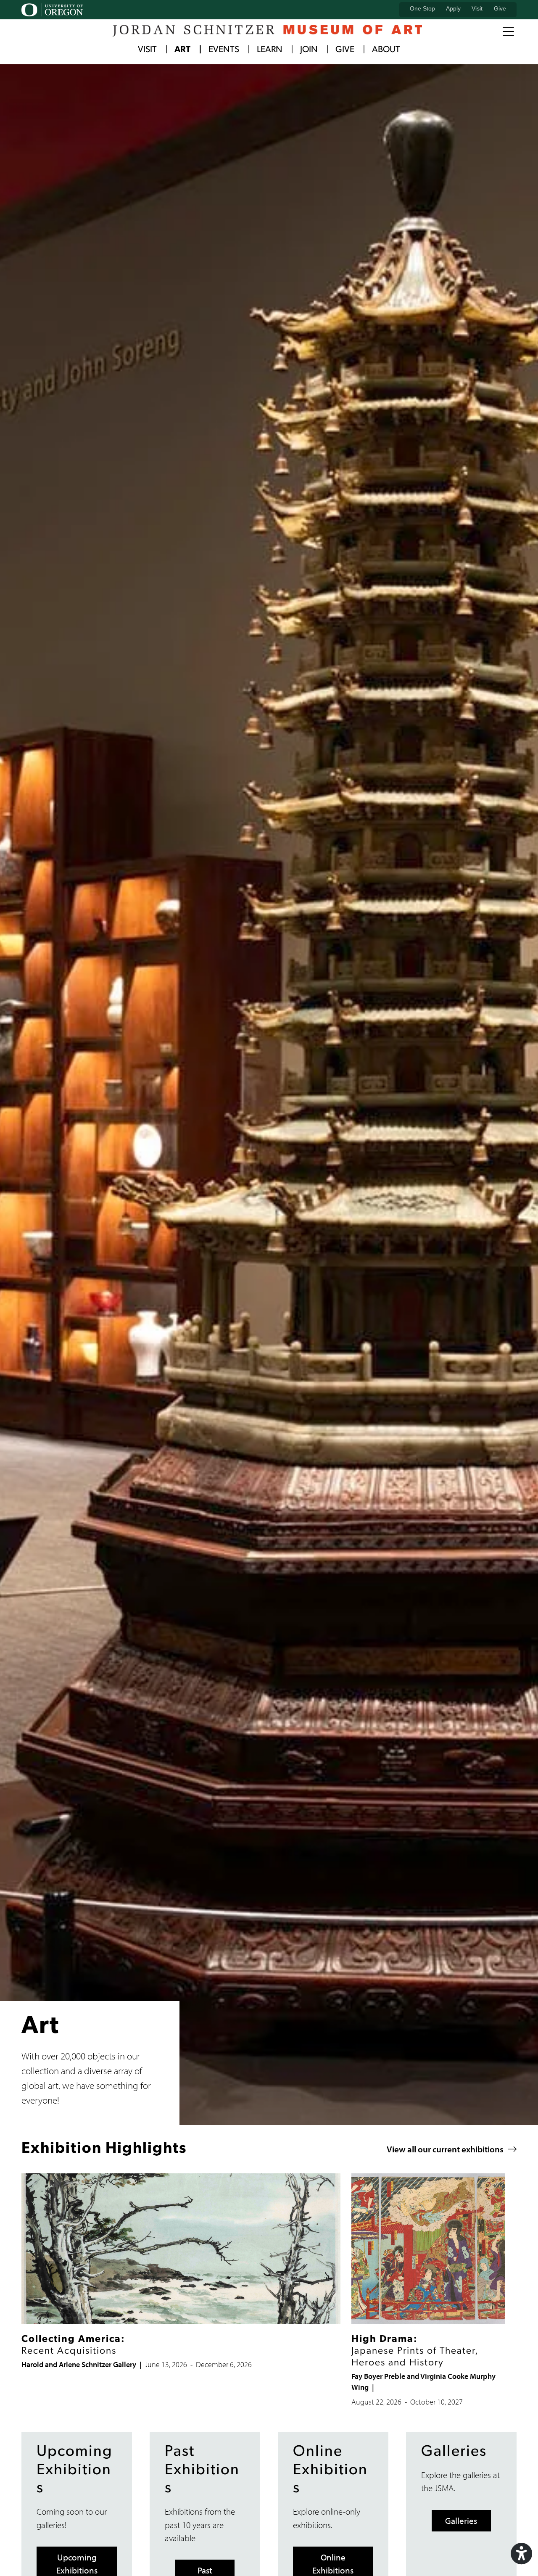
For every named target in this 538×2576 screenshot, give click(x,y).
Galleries (461, 2521)
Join (309, 50)
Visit (477, 8)
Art (182, 50)
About (386, 50)
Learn (270, 50)
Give (500, 8)
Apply (453, 8)
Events (224, 50)
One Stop (422, 8)
